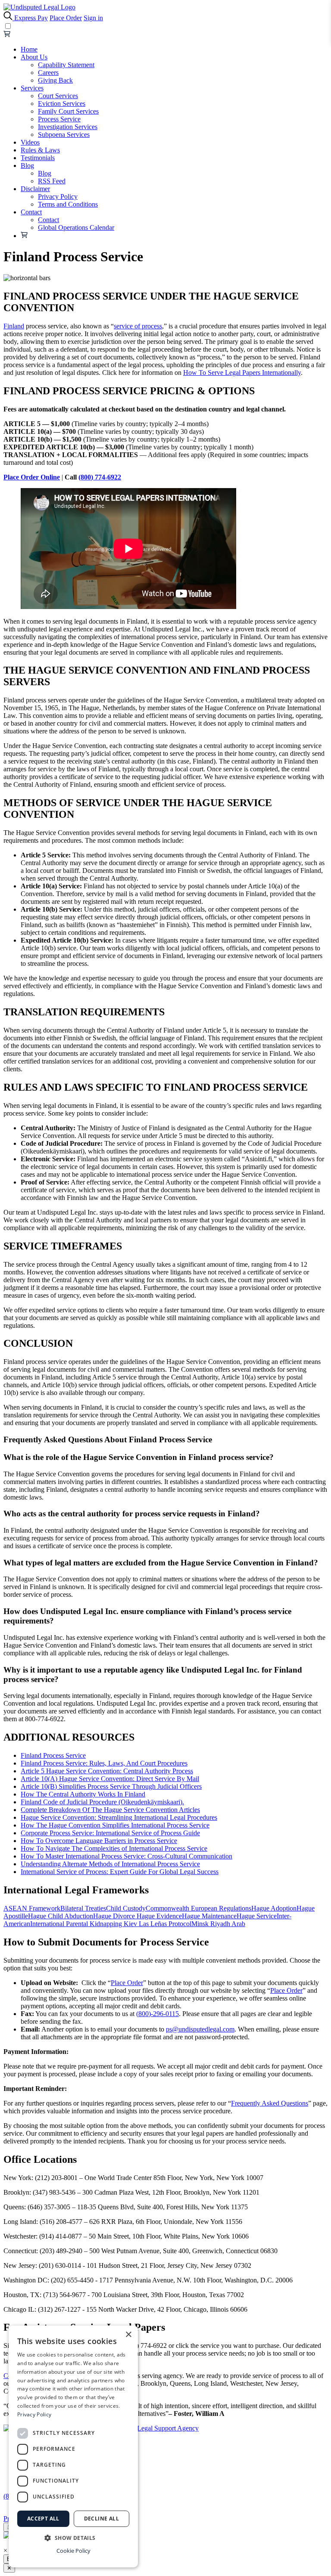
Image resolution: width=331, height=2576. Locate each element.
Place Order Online (32, 477)
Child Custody (126, 1908)
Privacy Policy (58, 196)
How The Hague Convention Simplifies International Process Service (115, 1825)
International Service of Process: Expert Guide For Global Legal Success (120, 1872)
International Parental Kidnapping (77, 1924)
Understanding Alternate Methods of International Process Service (110, 1864)
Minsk (201, 1924)
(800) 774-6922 (100, 477)
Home (29, 49)
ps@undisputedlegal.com (200, 2029)
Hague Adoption (274, 1908)
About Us (34, 57)
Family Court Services (68, 111)
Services (32, 88)
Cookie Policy (73, 2551)
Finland (14, 326)
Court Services (58, 96)
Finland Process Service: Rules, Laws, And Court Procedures (104, 1763)
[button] (73, 2537)
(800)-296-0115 (158, 2014)
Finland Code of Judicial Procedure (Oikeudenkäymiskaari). (102, 1802)
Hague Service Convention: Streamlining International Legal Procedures (119, 1817)
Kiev (131, 1924)
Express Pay (31, 18)
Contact (31, 212)
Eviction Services (62, 104)
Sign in (93, 18)
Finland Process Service (53, 1755)
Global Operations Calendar (76, 227)
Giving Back (55, 80)
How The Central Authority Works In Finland (83, 1794)
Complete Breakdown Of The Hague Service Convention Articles (110, 1810)
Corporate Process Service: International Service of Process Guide (110, 1833)
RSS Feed (52, 181)
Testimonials (38, 158)
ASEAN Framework (32, 1908)
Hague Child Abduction (61, 1916)
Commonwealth (168, 1908)
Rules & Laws (40, 150)
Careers (48, 73)
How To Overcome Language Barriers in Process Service (99, 1841)
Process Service (59, 119)
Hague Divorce (115, 1916)
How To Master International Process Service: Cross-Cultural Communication (126, 1856)
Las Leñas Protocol (165, 1924)
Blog (27, 165)
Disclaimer (35, 189)
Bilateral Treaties (83, 1908)
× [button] (128, 2335)
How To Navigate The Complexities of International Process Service (114, 1848)
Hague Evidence (159, 1916)
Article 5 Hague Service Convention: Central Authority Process (107, 1771)
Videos (30, 142)
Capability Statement (66, 65)
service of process (138, 326)
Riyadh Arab (228, 1924)
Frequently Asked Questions (270, 2103)
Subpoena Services (64, 135)
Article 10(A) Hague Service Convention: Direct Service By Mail (110, 1779)
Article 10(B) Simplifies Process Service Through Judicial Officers (111, 1786)
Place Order (66, 18)
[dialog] (73, 2446)
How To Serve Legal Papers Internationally (242, 373)
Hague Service (257, 1916)
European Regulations (221, 1908)
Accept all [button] (43, 2519)
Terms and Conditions (68, 204)
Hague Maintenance (209, 1916)
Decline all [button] (101, 2519)
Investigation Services (68, 127)
